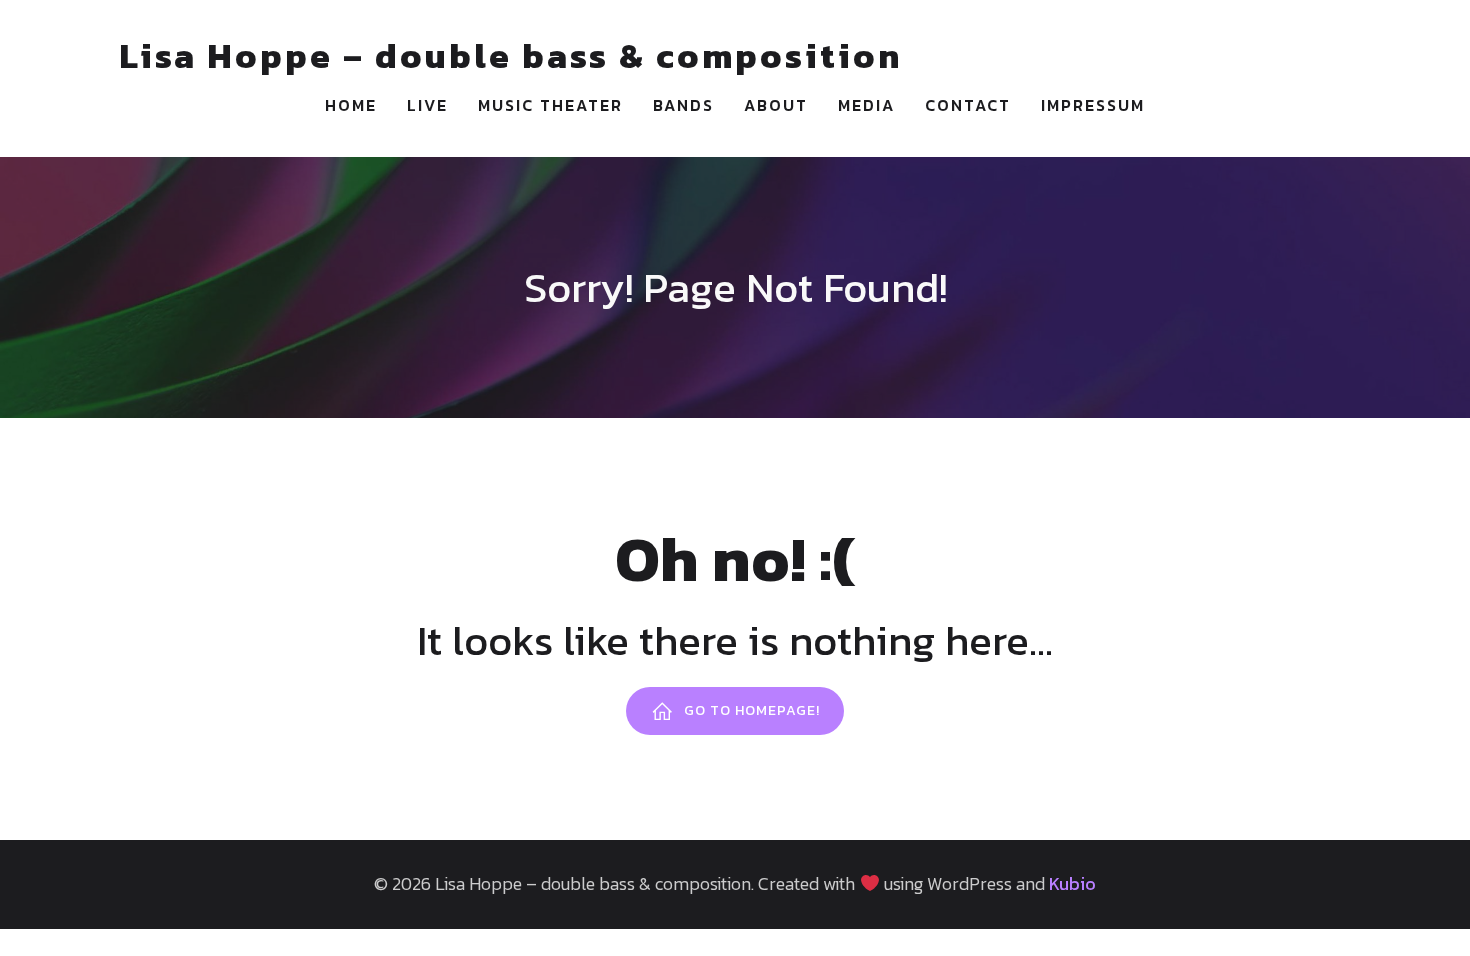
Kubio (1072, 883)
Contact (968, 105)
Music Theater (550, 105)
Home (351, 105)
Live (427, 105)
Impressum (1093, 105)
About (776, 105)
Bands (683, 105)
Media (866, 105)
